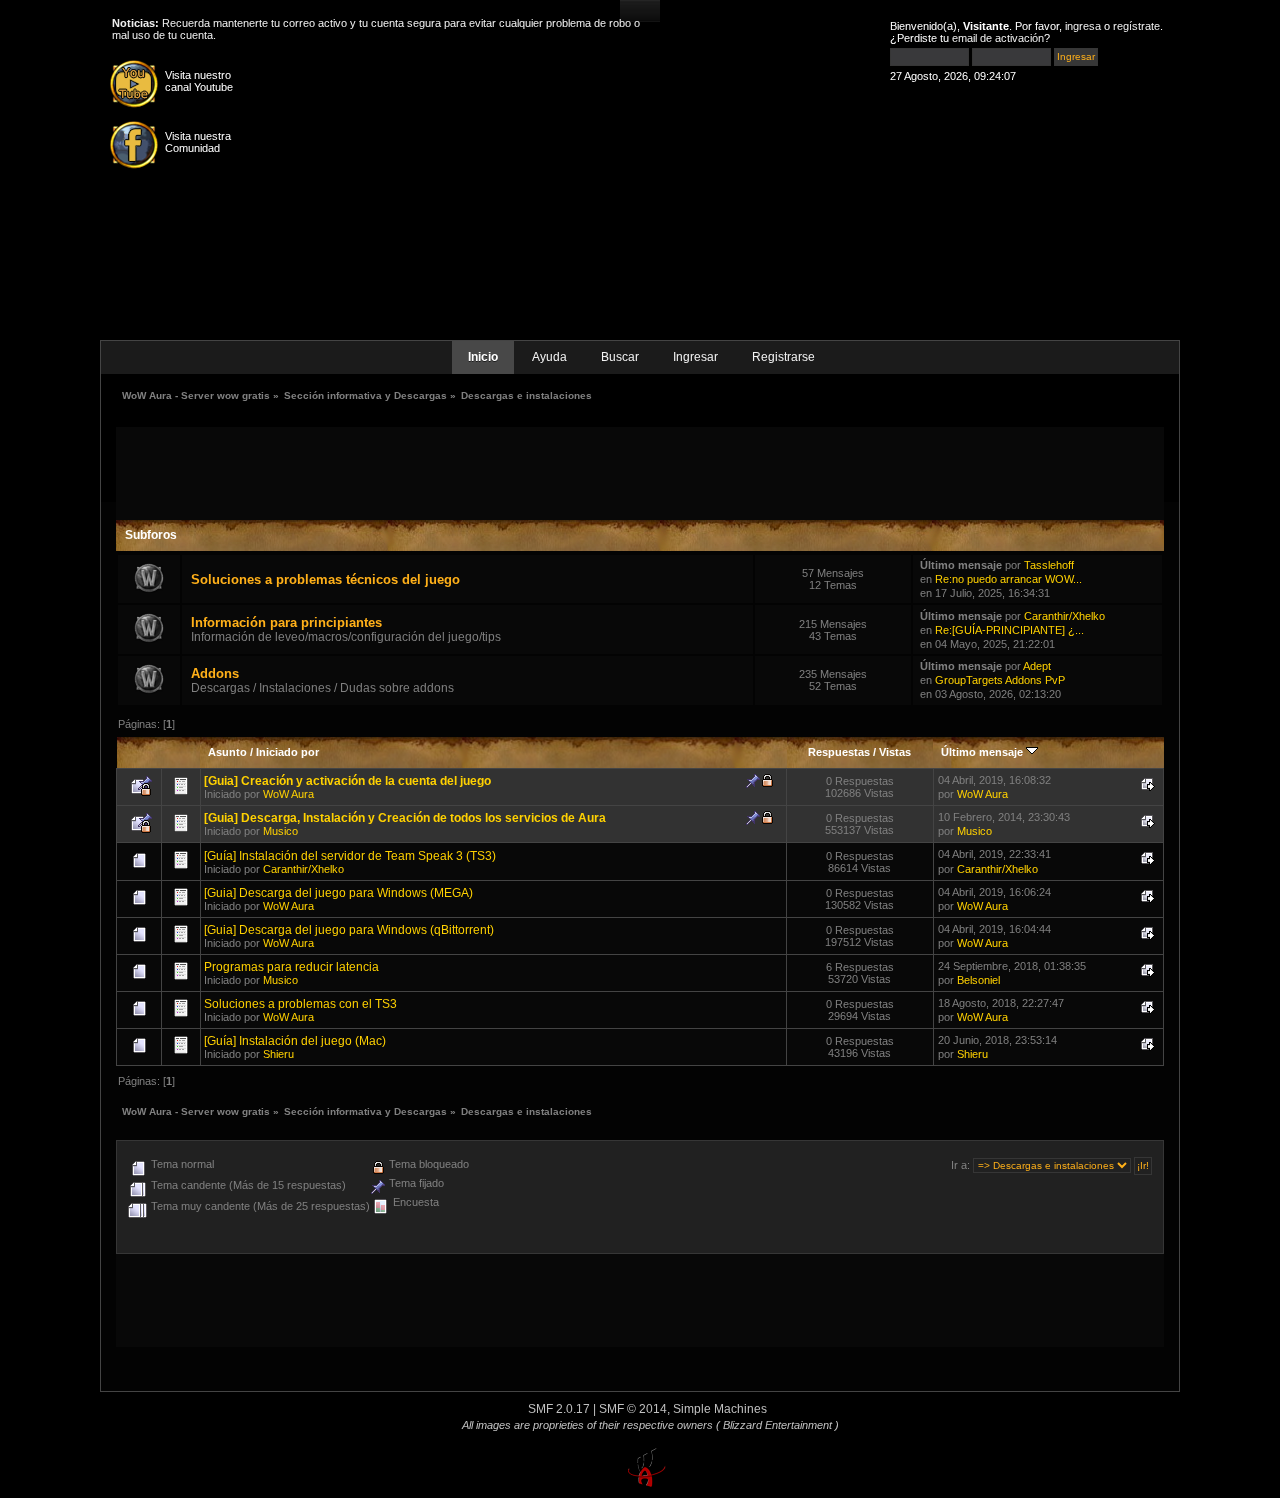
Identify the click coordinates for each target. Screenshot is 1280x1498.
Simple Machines (720, 1409)
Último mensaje (983, 752)
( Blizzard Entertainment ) (777, 1425)
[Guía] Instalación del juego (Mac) (295, 1041)
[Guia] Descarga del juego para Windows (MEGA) (338, 893)
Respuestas (839, 752)
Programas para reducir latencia (291, 967)
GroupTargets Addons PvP (1000, 680)
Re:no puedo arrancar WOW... (1008, 579)
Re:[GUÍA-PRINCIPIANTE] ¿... (1009, 630)
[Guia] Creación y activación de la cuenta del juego (347, 781)
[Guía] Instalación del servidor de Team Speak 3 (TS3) (350, 856)
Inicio (483, 357)
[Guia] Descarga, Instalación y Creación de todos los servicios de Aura (405, 818)
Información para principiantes (286, 622)
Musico (280, 831)
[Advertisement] (640, 472)
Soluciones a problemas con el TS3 (300, 1004)
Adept (1037, 666)
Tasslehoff (1049, 565)
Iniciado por (287, 752)
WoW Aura (288, 794)
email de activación (998, 38)
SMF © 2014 (633, 1409)
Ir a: (960, 1165)
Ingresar (695, 357)
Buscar (620, 357)
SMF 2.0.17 (559, 1409)
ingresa (1083, 26)
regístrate (1136, 26)
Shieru (278, 1054)
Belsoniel (978, 980)
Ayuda (549, 357)
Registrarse (783, 357)
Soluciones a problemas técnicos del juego (325, 579)
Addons (215, 673)
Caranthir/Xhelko (1064, 616)
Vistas (895, 752)
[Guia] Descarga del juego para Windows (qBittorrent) (349, 930)
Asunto (227, 752)
